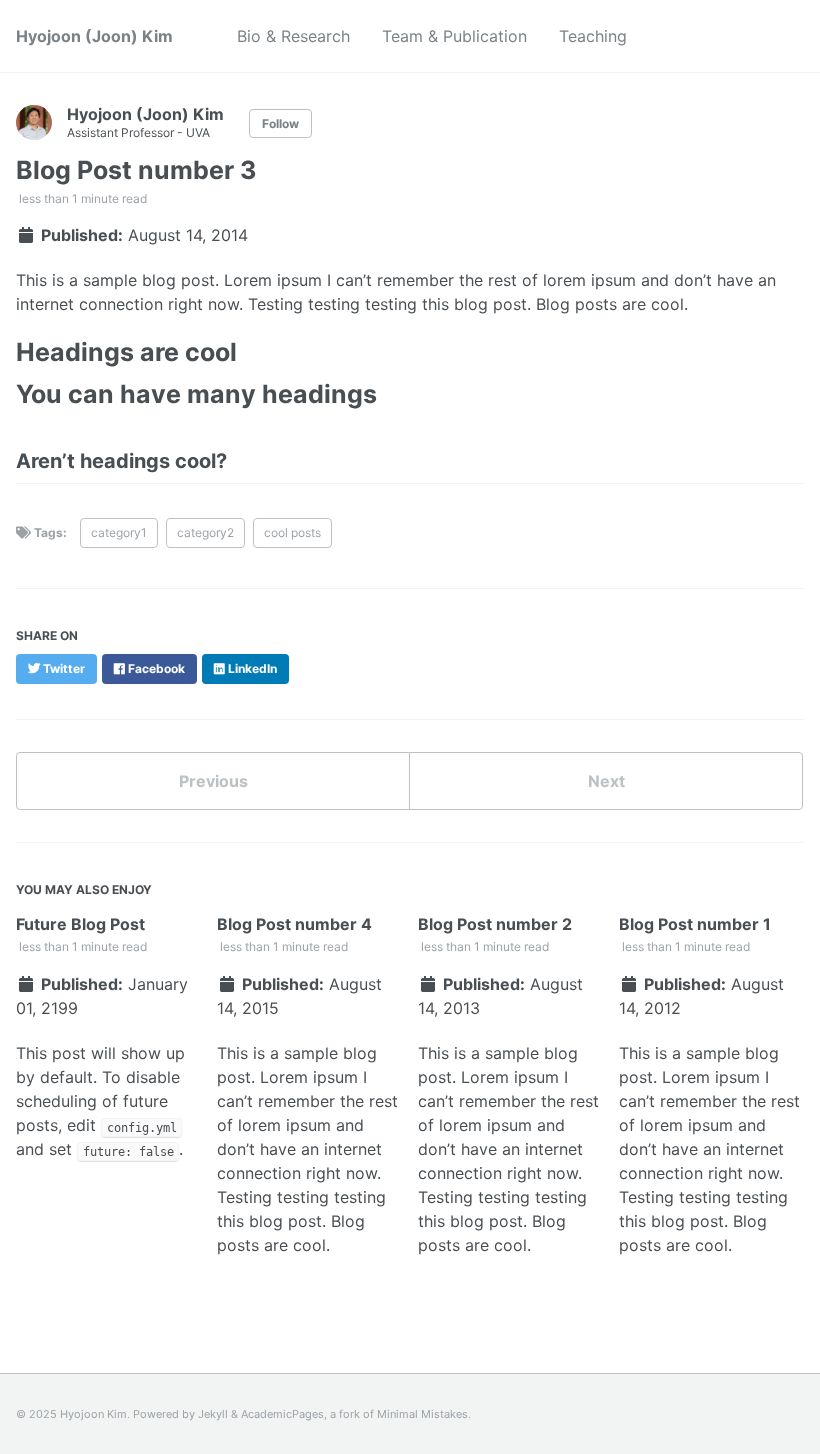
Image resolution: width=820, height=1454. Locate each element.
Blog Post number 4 (294, 924)
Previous (213, 781)
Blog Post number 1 (695, 924)
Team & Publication (454, 36)
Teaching (593, 36)
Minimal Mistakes (422, 1414)
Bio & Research (293, 36)
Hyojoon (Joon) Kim (94, 36)
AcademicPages (282, 1414)
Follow (280, 123)
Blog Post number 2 (495, 924)
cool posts (292, 532)
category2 (205, 532)
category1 (119, 532)
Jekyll (213, 1414)
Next (606, 781)
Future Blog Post (80, 924)
